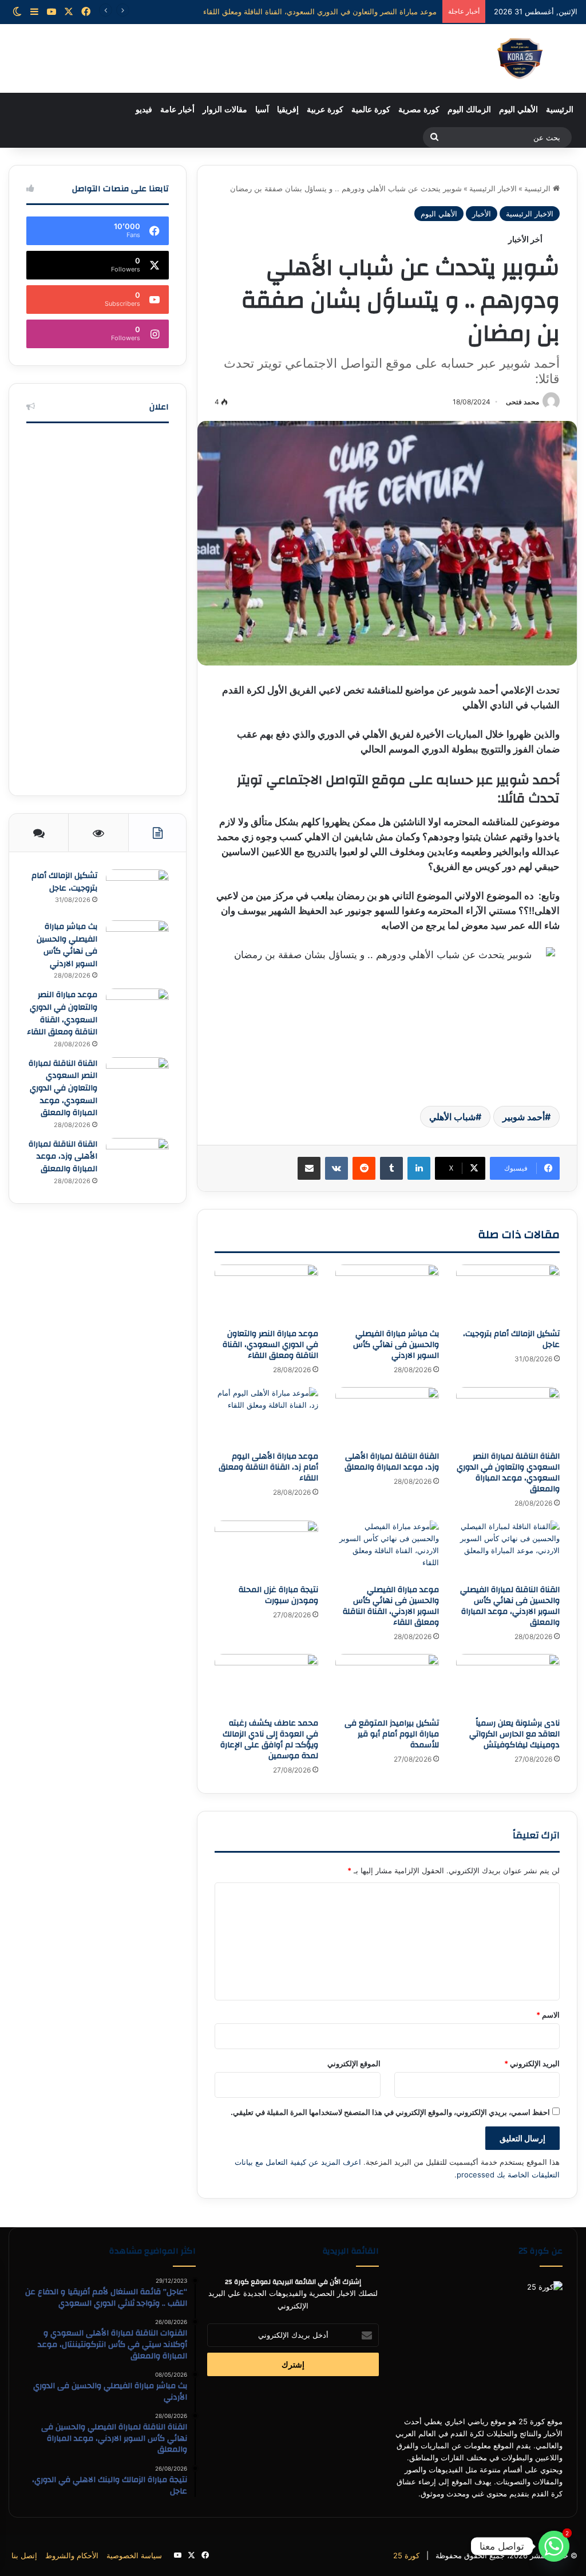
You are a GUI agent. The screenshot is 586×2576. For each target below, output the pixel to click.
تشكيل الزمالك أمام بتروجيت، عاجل (511, 1339)
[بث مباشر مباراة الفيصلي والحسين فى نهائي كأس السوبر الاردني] (387, 1294)
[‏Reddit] (364, 1168)
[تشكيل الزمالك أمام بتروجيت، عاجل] (508, 1294)
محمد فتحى (522, 402)
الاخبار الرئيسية (493, 188)
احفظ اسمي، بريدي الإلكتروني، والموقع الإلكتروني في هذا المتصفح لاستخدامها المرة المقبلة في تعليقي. (390, 2112)
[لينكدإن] (419, 1168)
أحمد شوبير (524, 1117)
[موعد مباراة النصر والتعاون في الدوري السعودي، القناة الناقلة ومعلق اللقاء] (266, 1294)
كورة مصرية (419, 110)
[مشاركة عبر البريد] (309, 1168)
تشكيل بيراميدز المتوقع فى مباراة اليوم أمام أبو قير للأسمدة (392, 1734)
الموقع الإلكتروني (354, 2063)
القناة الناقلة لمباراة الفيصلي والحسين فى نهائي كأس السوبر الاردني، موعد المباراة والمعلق (510, 1606)
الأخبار (482, 214)
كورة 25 (406, 2555)
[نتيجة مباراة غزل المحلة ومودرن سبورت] (266, 1550)
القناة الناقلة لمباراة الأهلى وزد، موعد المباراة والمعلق (392, 1462)
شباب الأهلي (452, 1117)
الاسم (548, 2015)
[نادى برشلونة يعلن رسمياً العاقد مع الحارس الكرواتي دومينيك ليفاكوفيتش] (508, 1683)
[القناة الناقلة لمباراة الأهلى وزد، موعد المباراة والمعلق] (387, 1416)
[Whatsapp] (554, 2546)
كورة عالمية (371, 110)
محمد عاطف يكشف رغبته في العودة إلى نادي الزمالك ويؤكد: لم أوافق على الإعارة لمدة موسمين (269, 1740)
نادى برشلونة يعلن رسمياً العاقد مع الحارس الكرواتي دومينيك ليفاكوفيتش (514, 1734)
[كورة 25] (520, 58)
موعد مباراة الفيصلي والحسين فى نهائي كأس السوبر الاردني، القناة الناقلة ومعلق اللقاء (391, 1606)
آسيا (262, 110)
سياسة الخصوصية (134, 2555)
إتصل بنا (24, 2555)
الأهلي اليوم (518, 110)
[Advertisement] (98, 606)
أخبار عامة (177, 110)
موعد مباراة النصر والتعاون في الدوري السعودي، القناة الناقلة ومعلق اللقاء (270, 1345)
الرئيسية (560, 110)
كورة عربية (325, 110)
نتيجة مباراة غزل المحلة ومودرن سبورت (278, 1595)
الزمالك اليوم (469, 110)
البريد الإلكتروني (532, 2063)
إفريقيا (288, 110)
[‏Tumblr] (391, 1168)
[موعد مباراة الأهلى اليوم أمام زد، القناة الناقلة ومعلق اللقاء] (266, 1416)
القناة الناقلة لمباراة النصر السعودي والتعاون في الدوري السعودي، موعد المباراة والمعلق (297, 11)
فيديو (144, 110)
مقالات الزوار (225, 110)
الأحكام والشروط (72, 2555)
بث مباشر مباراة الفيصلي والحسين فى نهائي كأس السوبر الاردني (396, 1345)
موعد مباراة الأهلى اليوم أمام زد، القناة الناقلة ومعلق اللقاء (268, 1467)
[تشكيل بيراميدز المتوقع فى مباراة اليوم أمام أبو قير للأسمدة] (387, 1683)
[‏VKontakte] (336, 1168)
